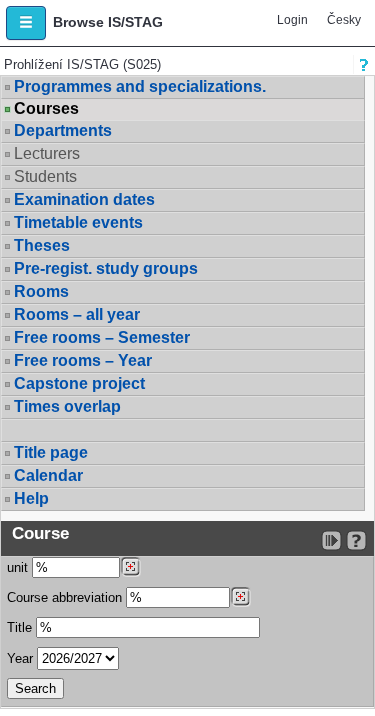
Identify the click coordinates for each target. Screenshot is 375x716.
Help (31, 498)
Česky (344, 20)
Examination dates (84, 199)
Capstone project (79, 383)
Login (292, 20)
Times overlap (67, 406)
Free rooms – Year (83, 360)
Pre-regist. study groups (106, 268)
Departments (63, 130)
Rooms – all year (77, 314)
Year (20, 658)
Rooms (41, 291)
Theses (42, 245)
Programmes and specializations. (140, 86)
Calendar (48, 475)
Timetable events (78, 222)
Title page (51, 452)
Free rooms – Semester (102, 337)
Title (19, 627)
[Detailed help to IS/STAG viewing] (356, 540)
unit (17, 567)
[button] (26, 23)
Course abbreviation (64, 597)
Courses (46, 109)
